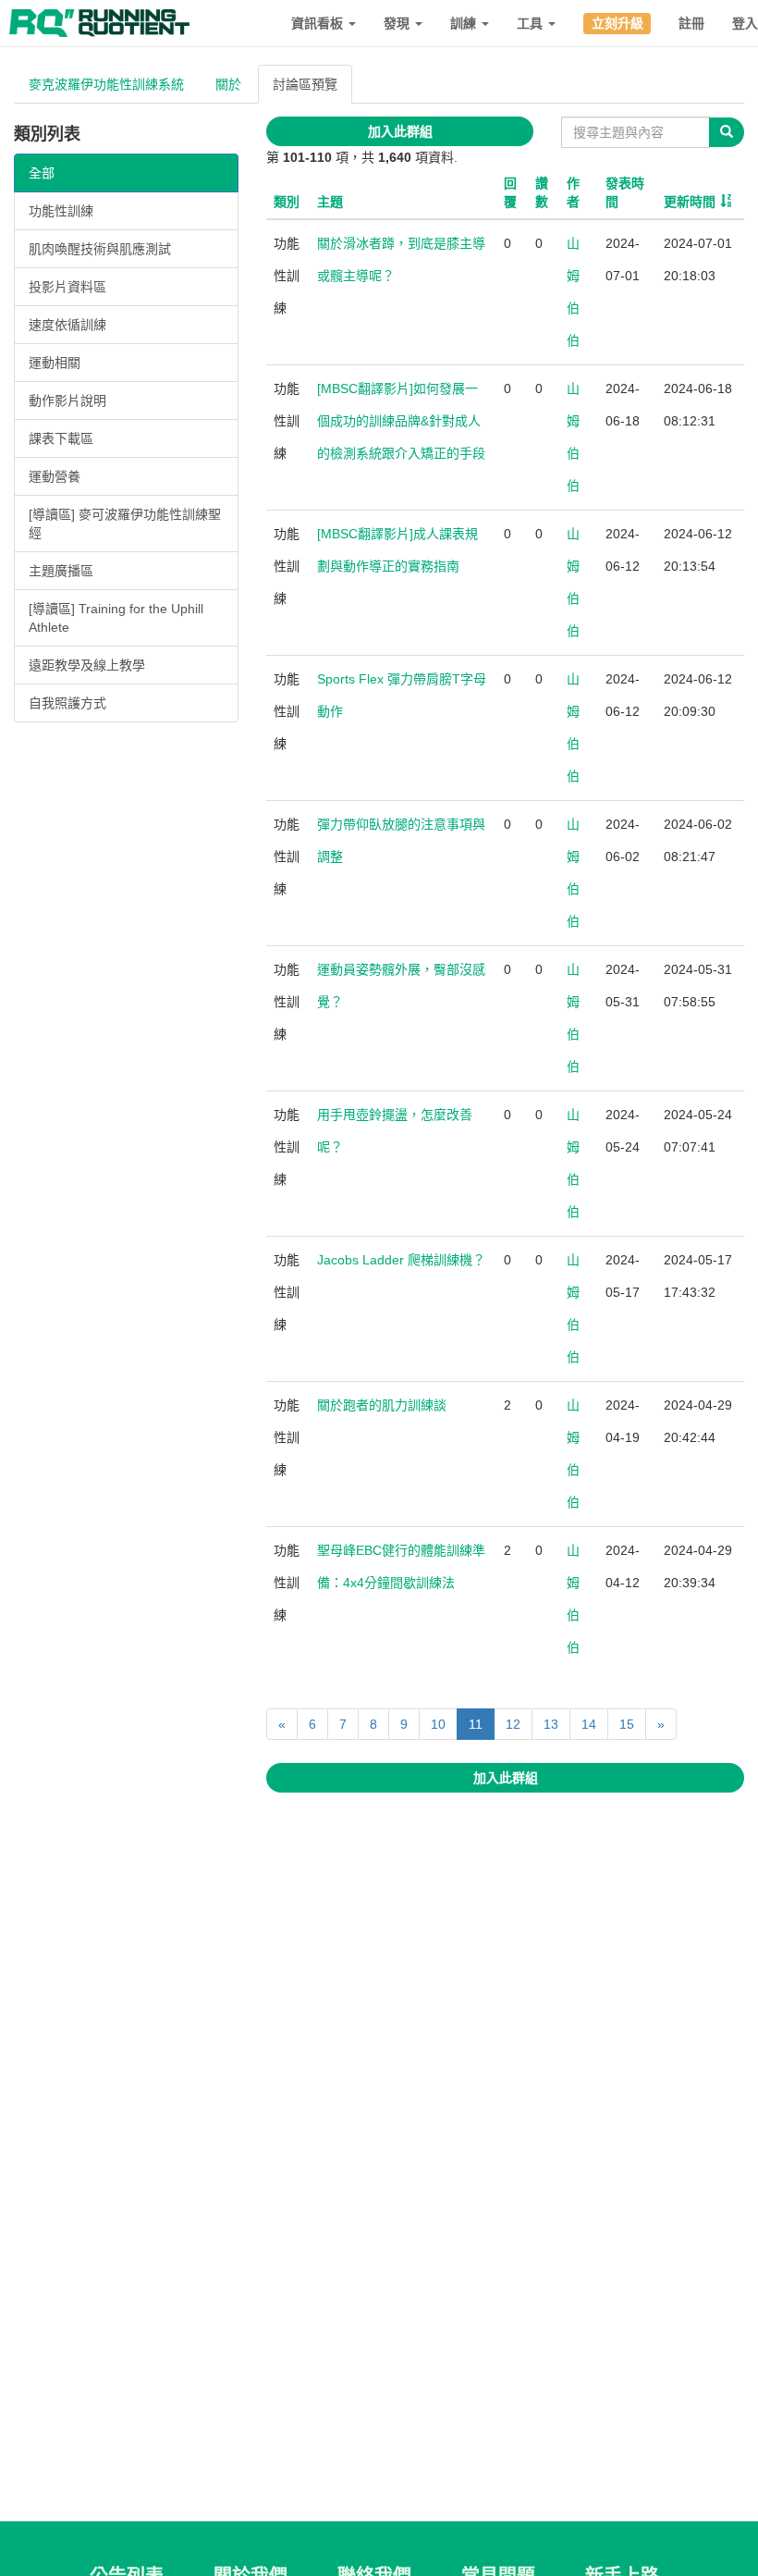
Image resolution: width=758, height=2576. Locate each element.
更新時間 (690, 202)
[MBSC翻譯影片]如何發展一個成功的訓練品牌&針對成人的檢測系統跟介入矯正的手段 (401, 421)
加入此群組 (400, 131)
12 (513, 1724)
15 (627, 1724)
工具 (532, 23)
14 (589, 1724)
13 (551, 1724)
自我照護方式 (67, 703)
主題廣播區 (61, 571)
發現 (398, 23)
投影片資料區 (67, 287)
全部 (42, 173)
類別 (287, 202)
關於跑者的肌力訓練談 (382, 1405)
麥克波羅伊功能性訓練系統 (106, 84)
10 (438, 1724)
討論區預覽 (305, 84)
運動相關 (55, 363)
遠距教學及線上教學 (87, 665)
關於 (228, 84)
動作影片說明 (67, 401)
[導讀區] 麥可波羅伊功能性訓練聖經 (125, 524)
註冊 (691, 23)
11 (476, 1724)
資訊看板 (319, 23)
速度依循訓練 (67, 325)
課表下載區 (61, 438)
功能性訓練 (61, 211)
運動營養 (55, 476)
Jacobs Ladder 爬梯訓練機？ (401, 1260)
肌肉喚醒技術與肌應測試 (100, 249)
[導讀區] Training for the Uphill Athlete (116, 618)
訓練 (465, 23)
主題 (330, 202)
